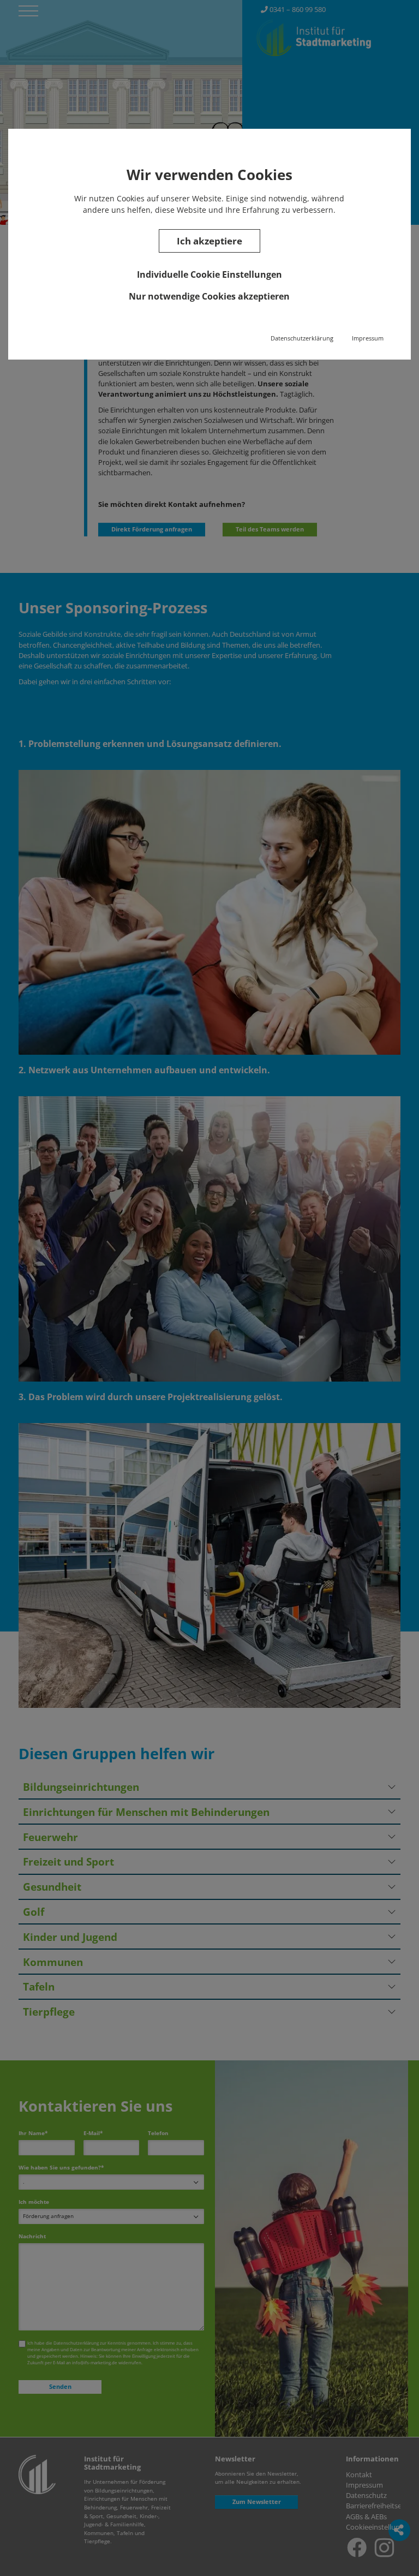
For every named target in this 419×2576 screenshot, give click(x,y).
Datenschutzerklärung (302, 338)
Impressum (368, 338)
